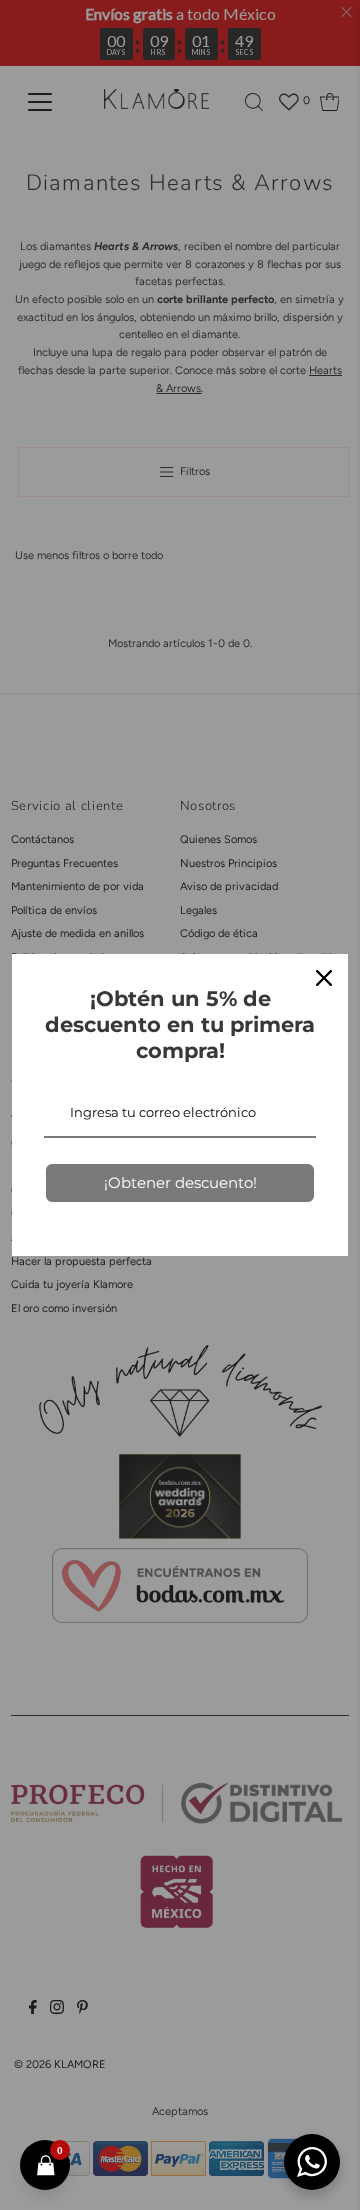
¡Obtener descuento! (180, 1182)
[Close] (324, 978)
